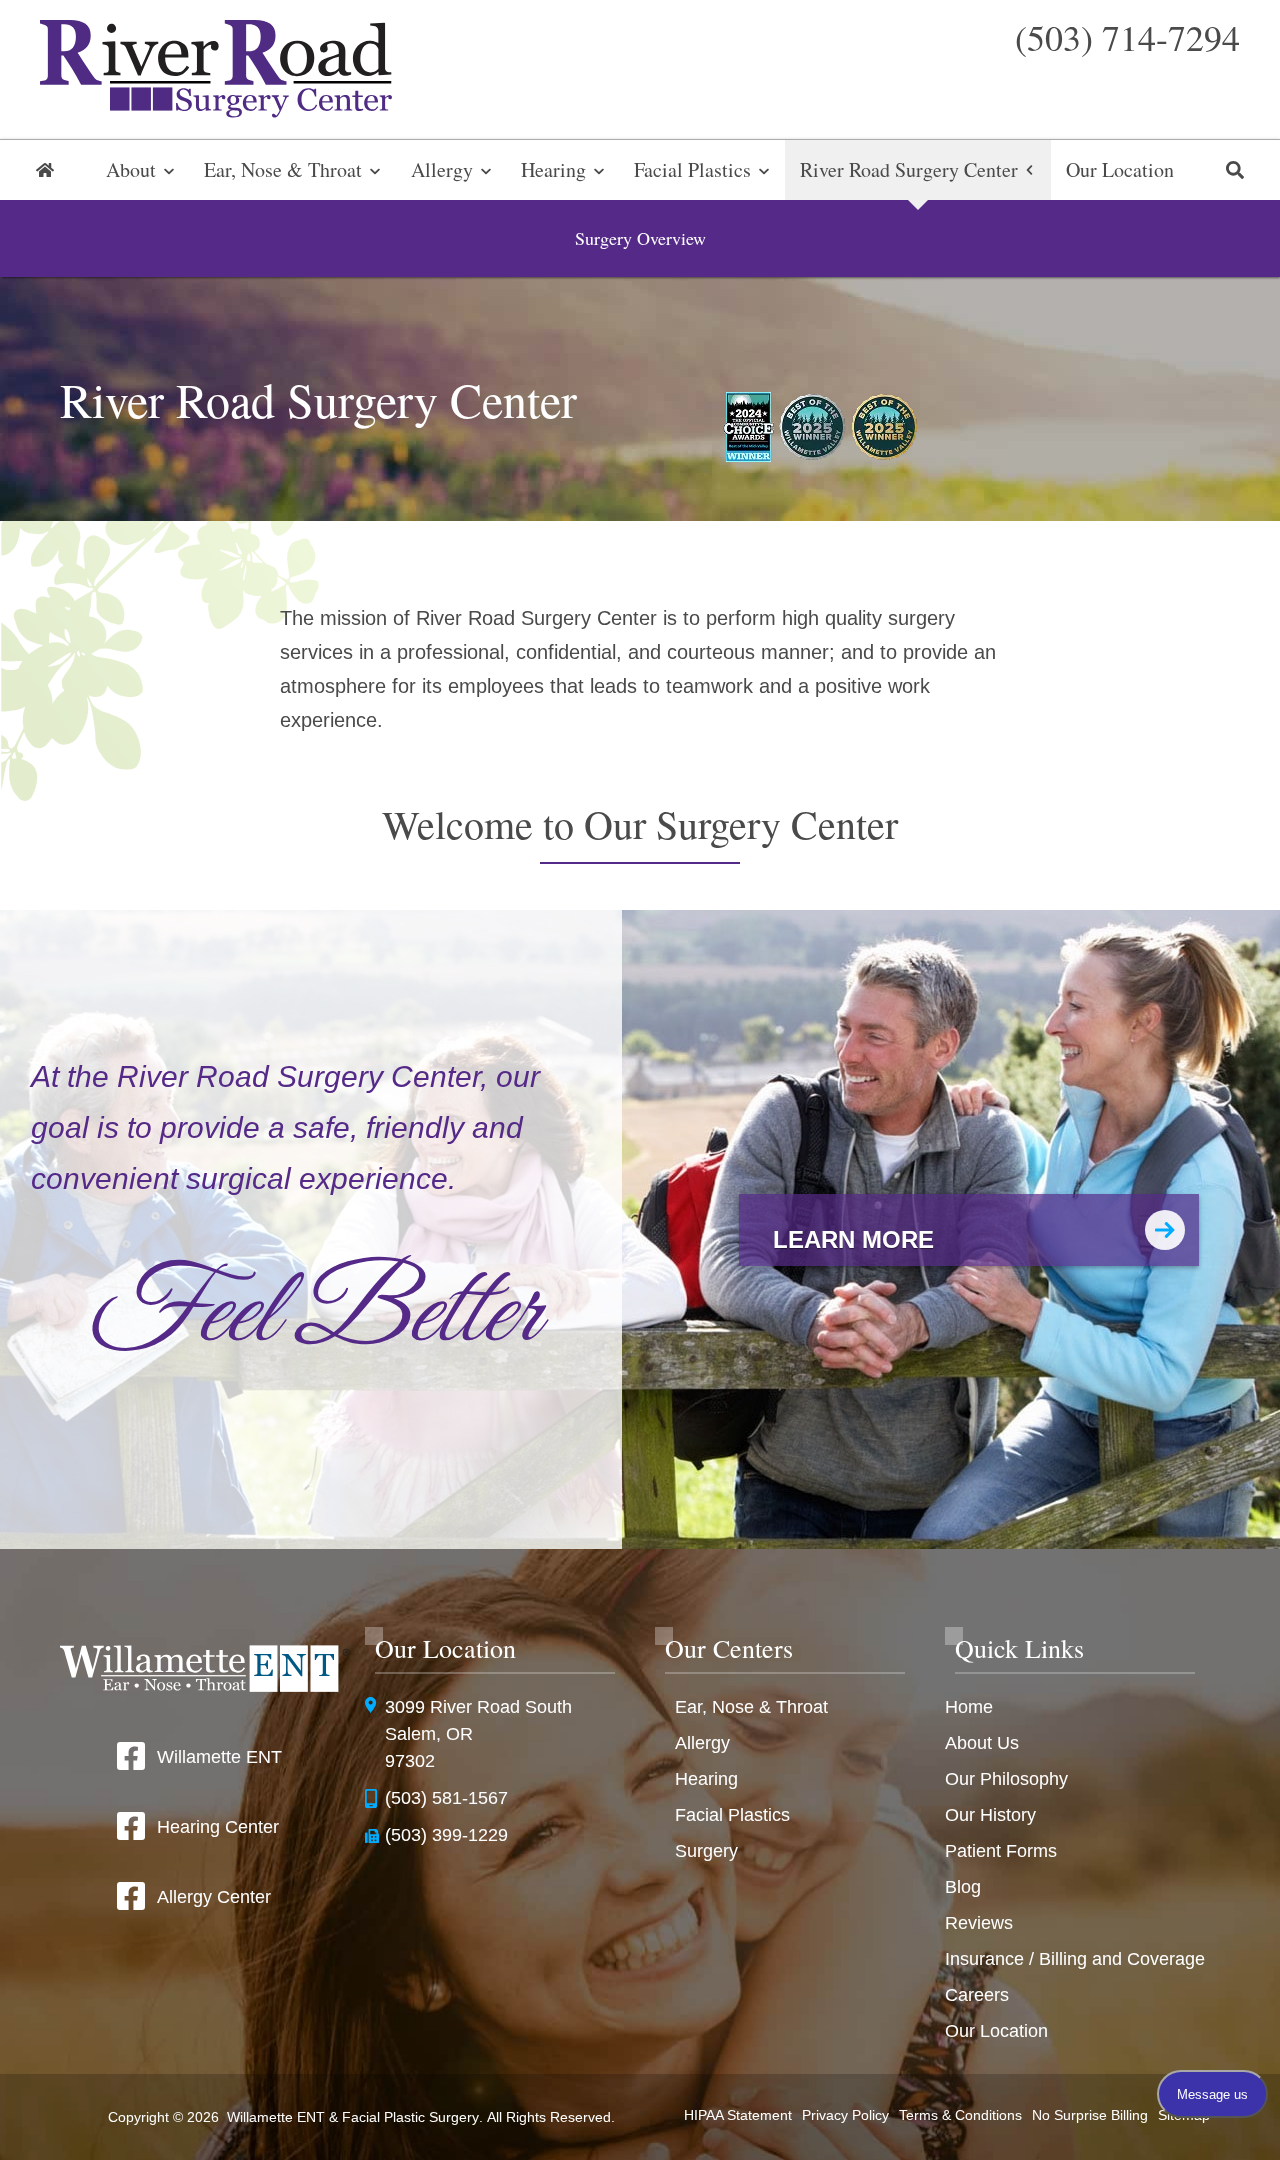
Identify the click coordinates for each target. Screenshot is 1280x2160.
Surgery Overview (640, 238)
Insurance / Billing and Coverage (1075, 1959)
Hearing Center (218, 1827)
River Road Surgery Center (909, 169)
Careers (977, 1995)
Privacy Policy (845, 2115)
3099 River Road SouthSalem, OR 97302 (478, 1734)
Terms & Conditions (960, 2115)
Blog (963, 1887)
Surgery (706, 1851)
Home (45, 170)
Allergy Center (214, 1897)
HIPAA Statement (738, 2115)
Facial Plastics (692, 169)
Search (1235, 170)
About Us (982, 1743)
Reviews (979, 1923)
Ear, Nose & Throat (283, 169)
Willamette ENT (219, 1757)
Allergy (442, 169)
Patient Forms (1001, 1851)
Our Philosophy (1006, 1779)
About (131, 169)
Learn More (853, 1239)
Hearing (553, 169)
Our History (990, 1815)
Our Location (1120, 169)
